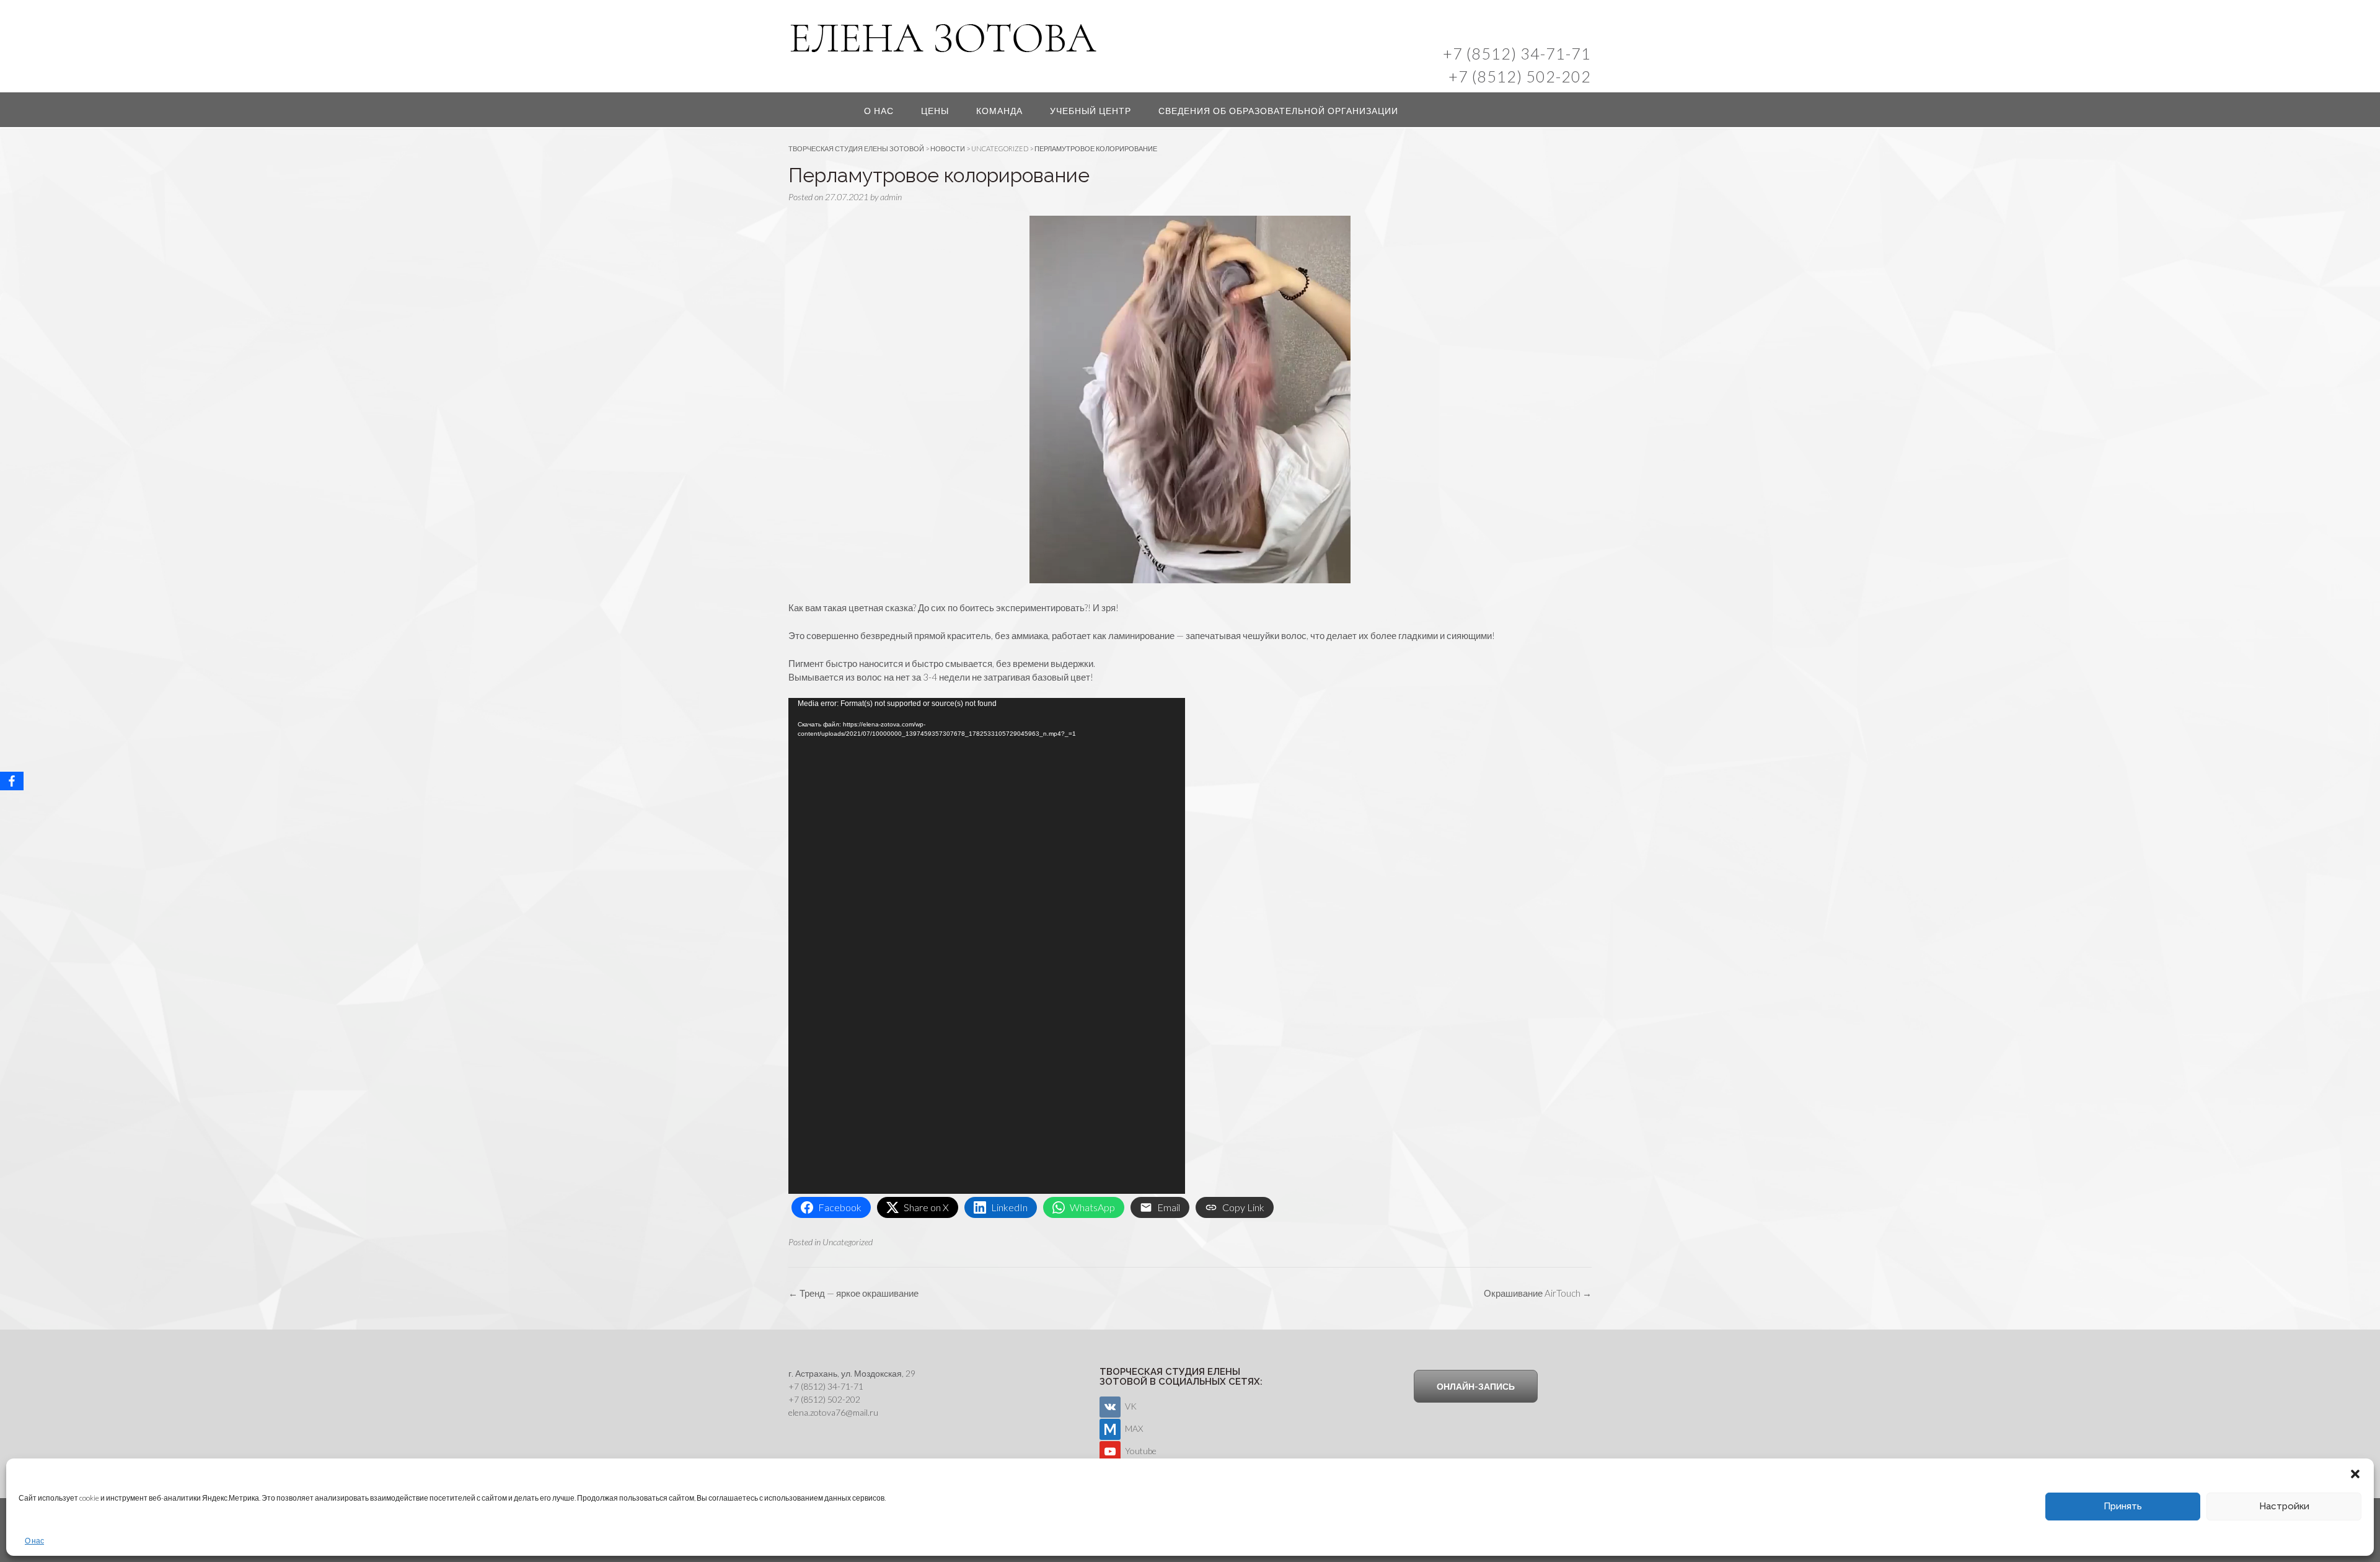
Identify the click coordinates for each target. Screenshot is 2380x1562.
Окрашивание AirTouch (1538, 1293)
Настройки (2284, 1506)
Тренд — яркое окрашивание (853, 1293)
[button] (2355, 1474)
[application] (987, 946)
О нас (34, 1541)
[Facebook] (12, 781)
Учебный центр (1091, 111)
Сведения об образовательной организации (1278, 111)
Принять (2123, 1506)
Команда (999, 111)
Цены (935, 111)
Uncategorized (848, 1242)
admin (891, 197)
